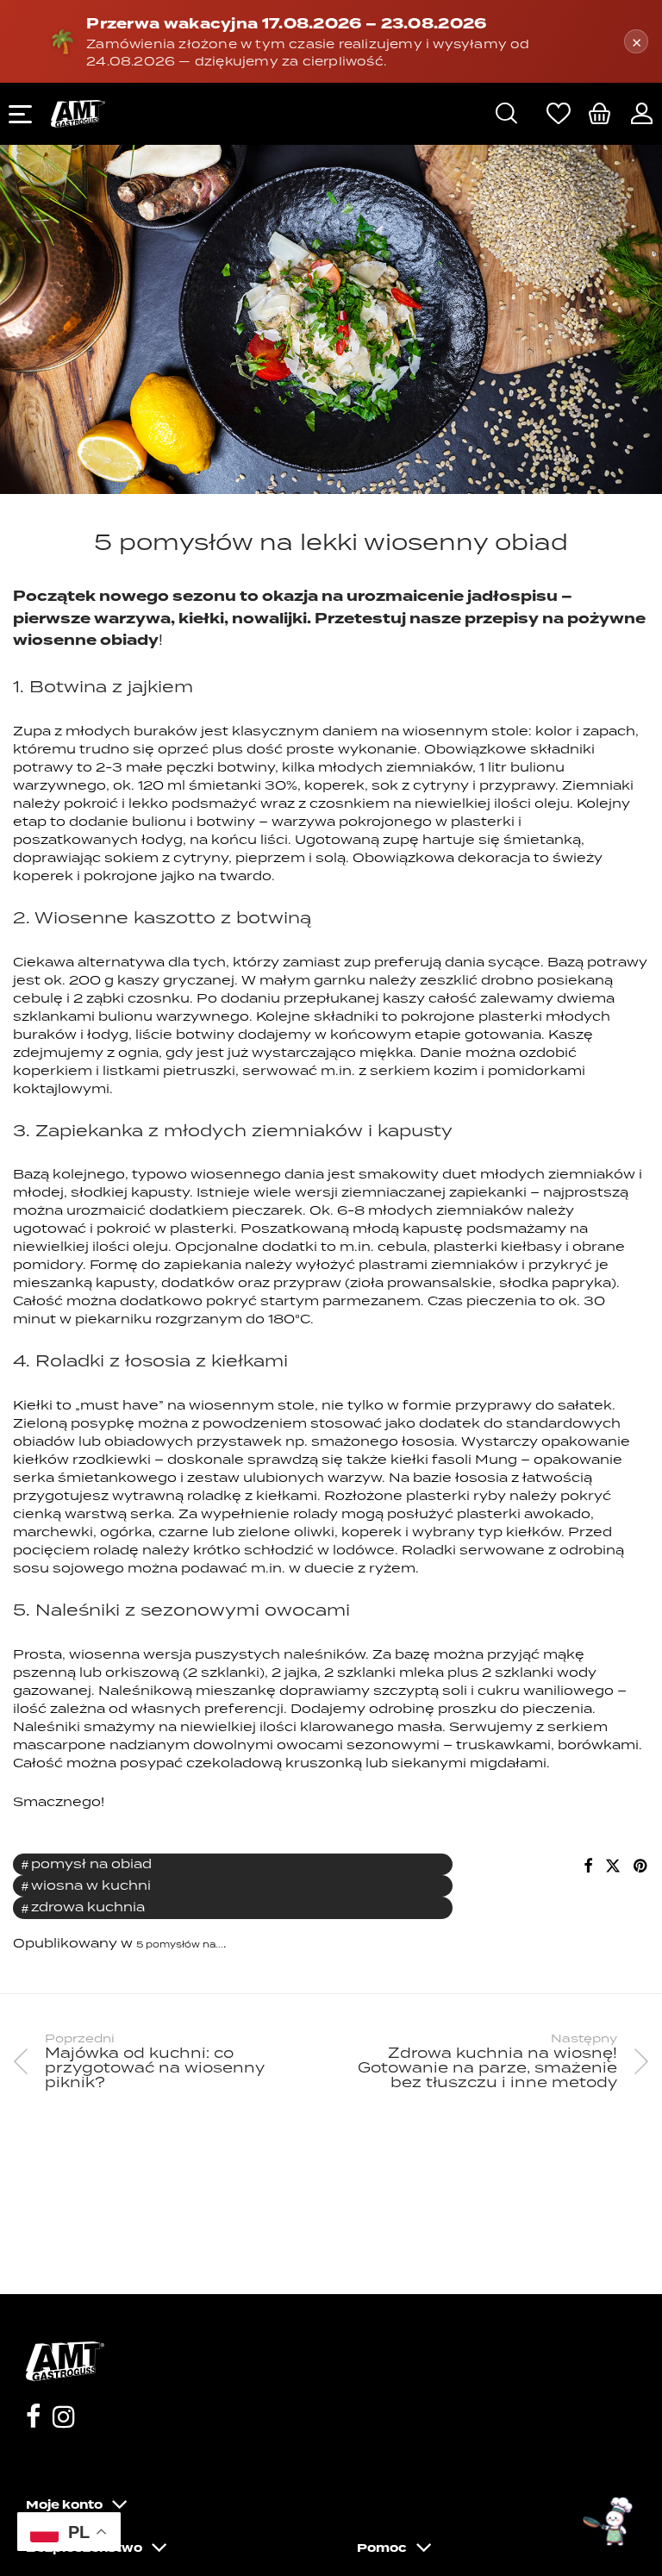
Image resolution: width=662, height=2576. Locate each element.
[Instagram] (64, 2419)
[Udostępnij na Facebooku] (588, 1866)
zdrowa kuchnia (88, 1907)
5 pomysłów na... (180, 1944)
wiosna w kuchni (91, 1885)
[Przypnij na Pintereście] (641, 1866)
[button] (609, 2523)
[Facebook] (33, 2419)
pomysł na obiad (91, 1863)
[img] (600, 113)
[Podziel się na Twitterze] (613, 1866)
